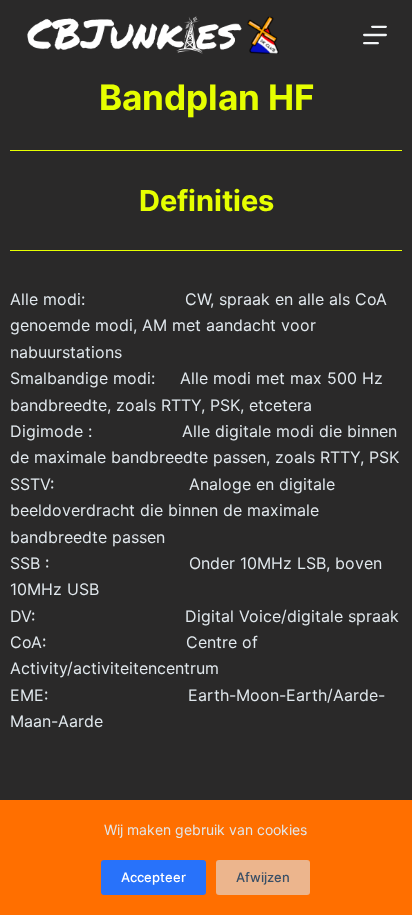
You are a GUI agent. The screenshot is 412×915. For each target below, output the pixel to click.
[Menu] (375, 35)
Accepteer (153, 877)
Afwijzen (263, 877)
